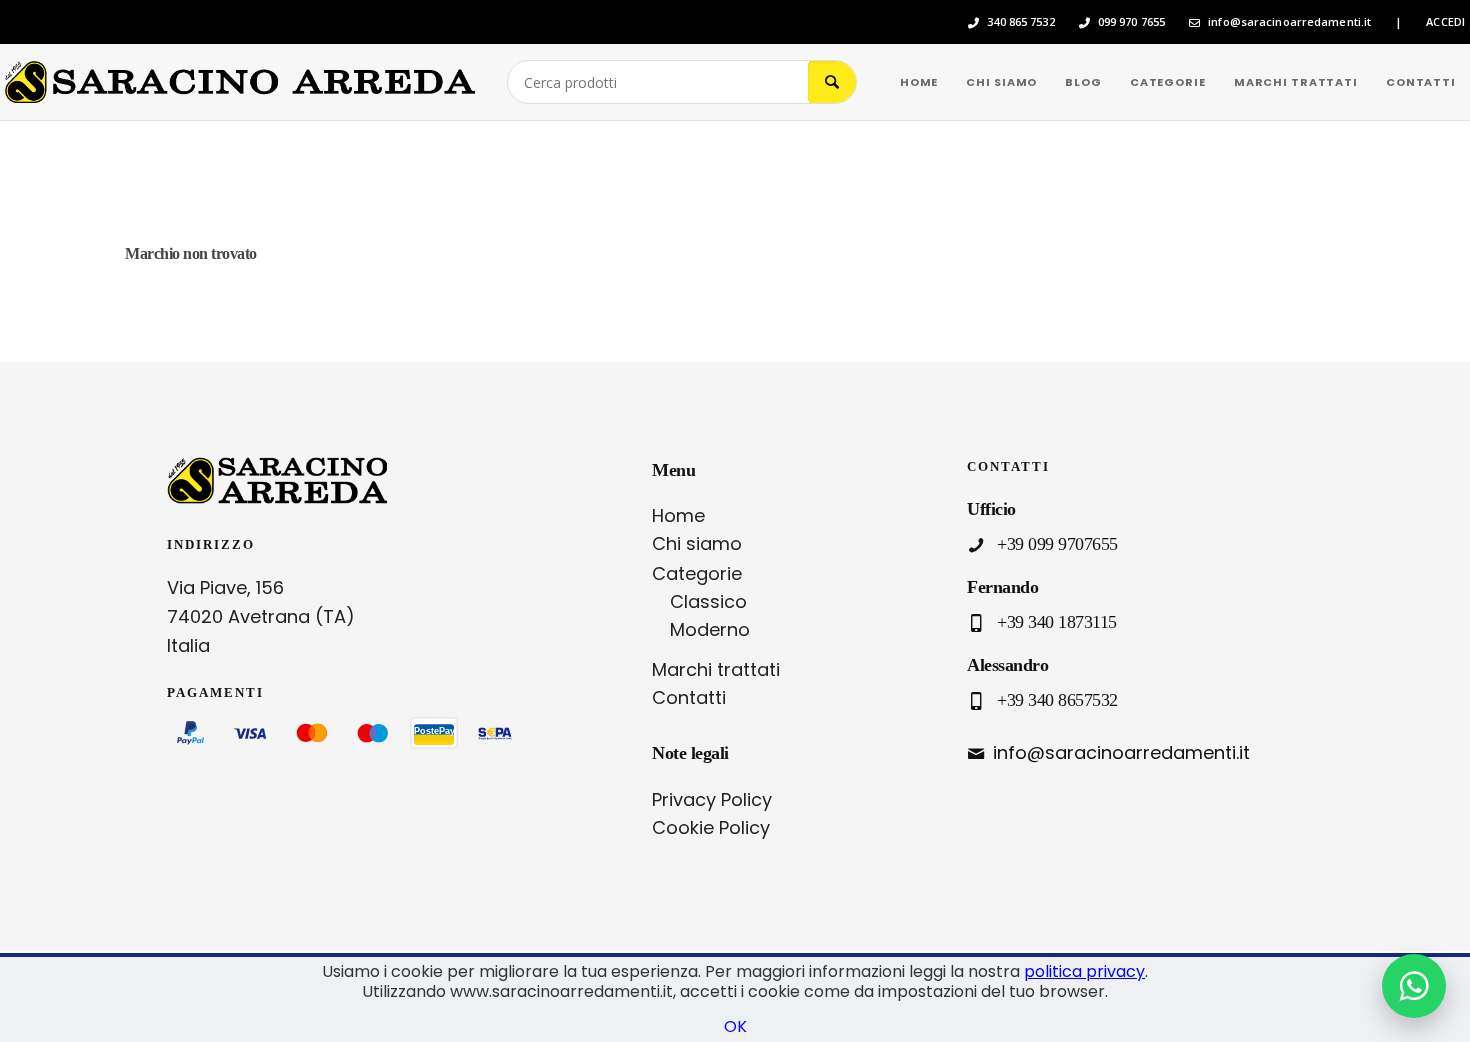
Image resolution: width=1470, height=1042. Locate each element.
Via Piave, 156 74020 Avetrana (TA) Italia (261, 616)
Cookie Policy (711, 827)
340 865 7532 (1020, 22)
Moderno (710, 629)
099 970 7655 (1131, 22)
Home (678, 515)
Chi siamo (697, 543)
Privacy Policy (712, 799)
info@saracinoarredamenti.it (1289, 22)
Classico (708, 601)
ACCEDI (1445, 22)
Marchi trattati (716, 669)
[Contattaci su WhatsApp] (1414, 986)
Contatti (689, 697)
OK (735, 1026)
